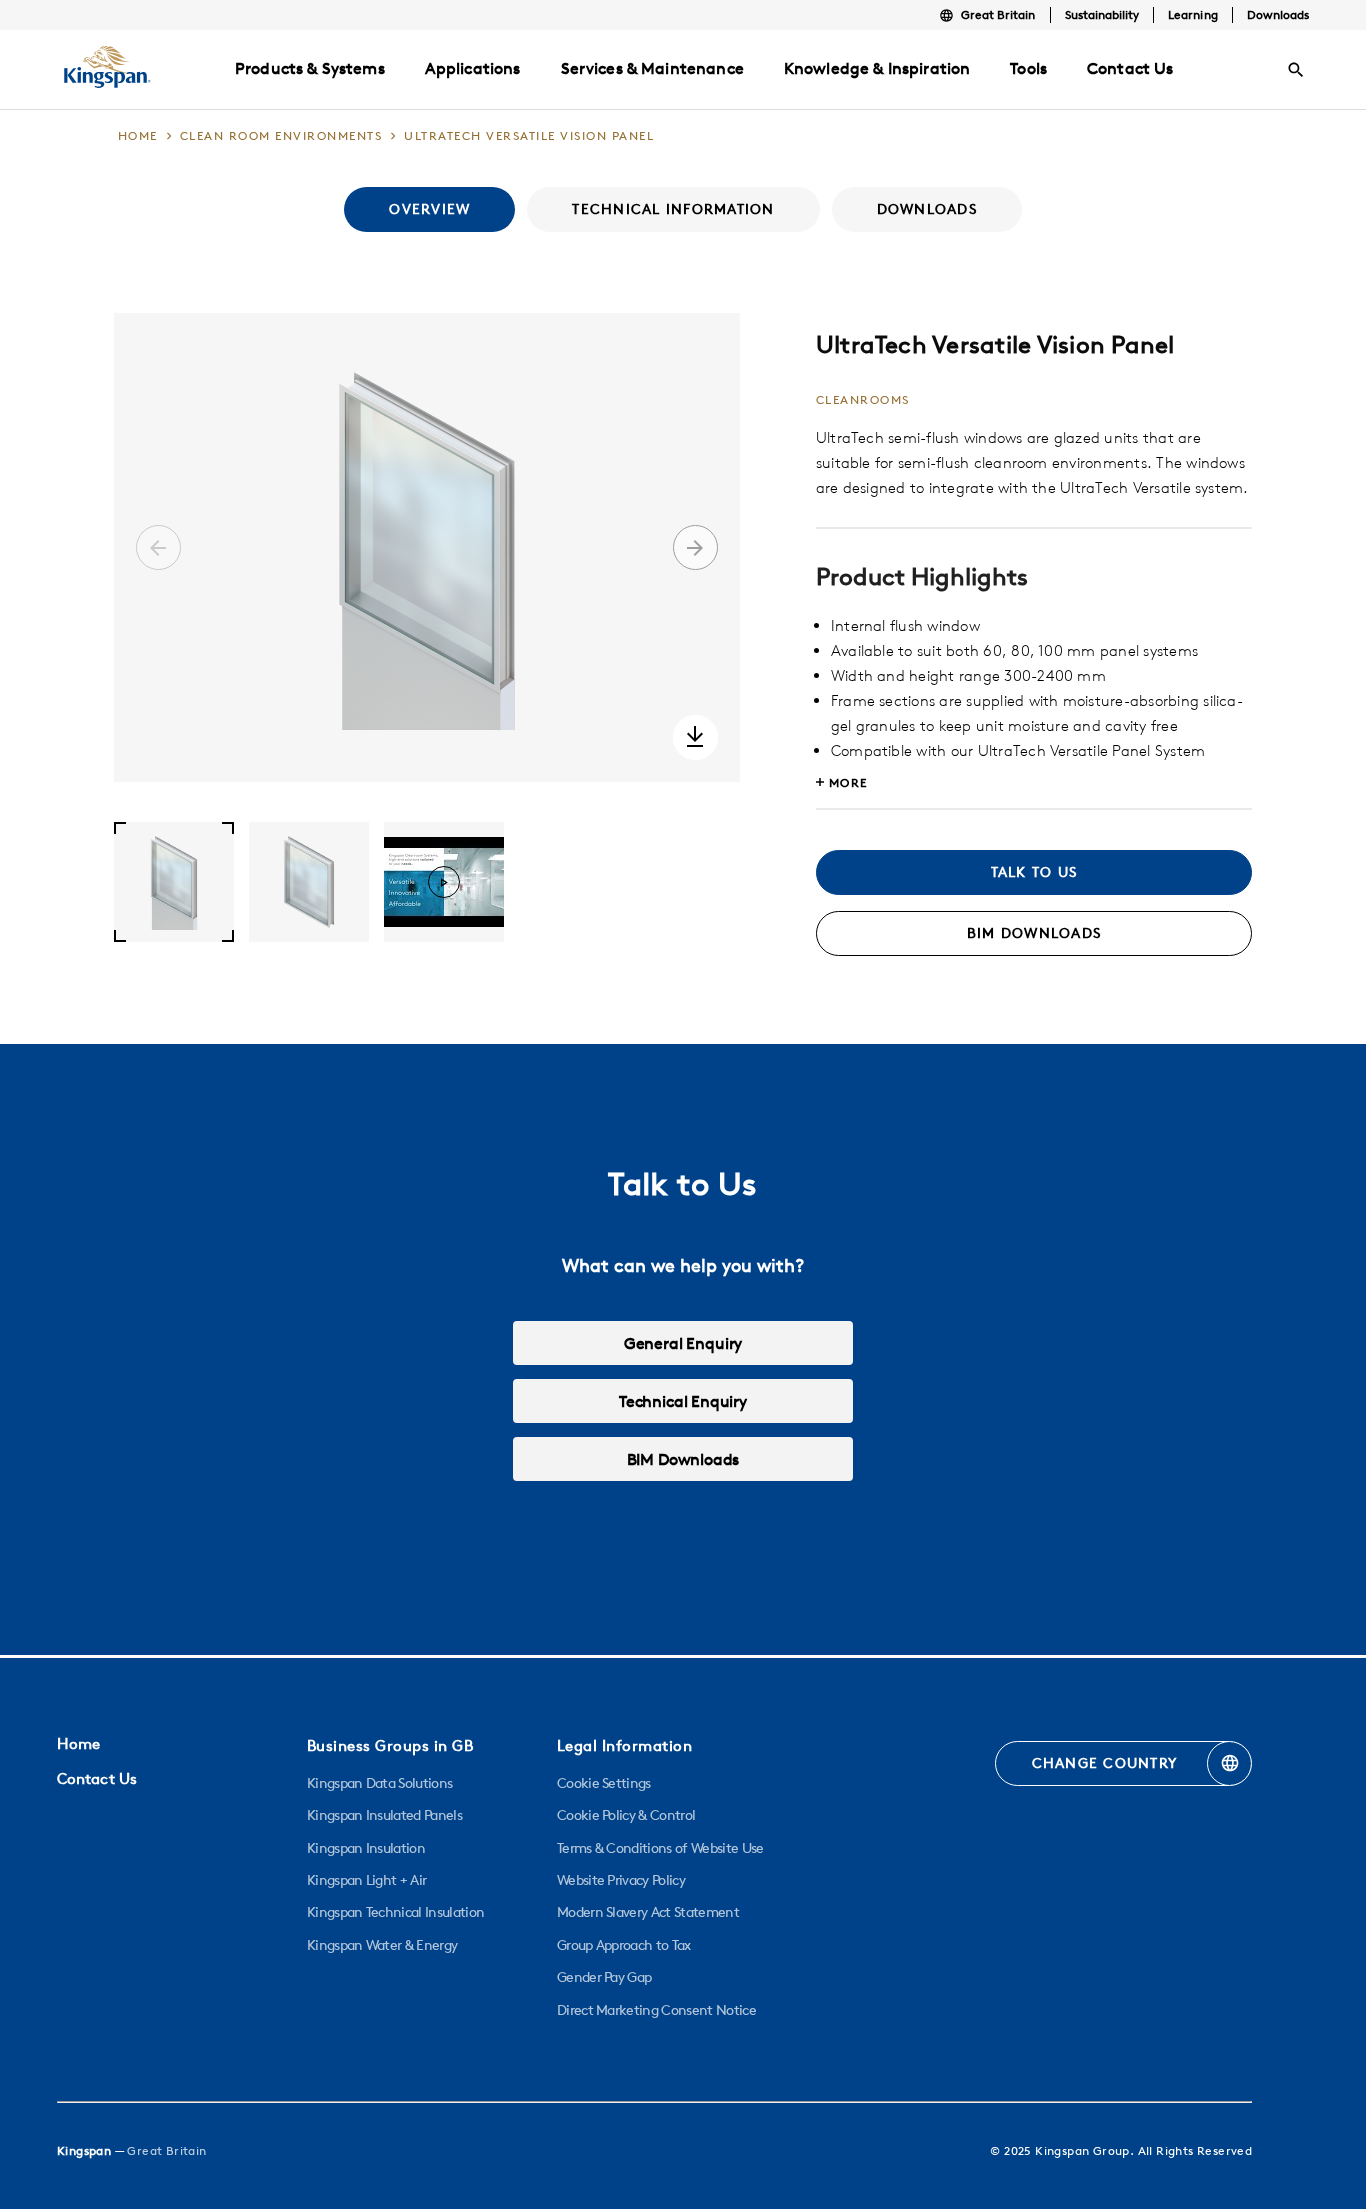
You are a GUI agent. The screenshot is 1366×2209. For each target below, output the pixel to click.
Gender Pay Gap (604, 1977)
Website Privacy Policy (621, 1880)
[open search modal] (1296, 70)
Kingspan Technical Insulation (395, 1912)
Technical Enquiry (683, 1401)
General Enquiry (683, 1343)
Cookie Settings (604, 1783)
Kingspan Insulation (366, 1848)
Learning (1192, 14)
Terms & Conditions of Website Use (660, 1848)
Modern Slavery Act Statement (648, 1912)
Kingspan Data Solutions (379, 1783)
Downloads (1278, 14)
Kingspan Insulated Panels (384, 1815)
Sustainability (1102, 14)
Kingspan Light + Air (366, 1880)
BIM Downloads (683, 1459)
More (848, 782)
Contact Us (97, 1778)
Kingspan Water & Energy (382, 1945)
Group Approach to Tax (624, 1945)
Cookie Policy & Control (626, 1815)
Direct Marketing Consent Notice (656, 2010)
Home (78, 1743)
